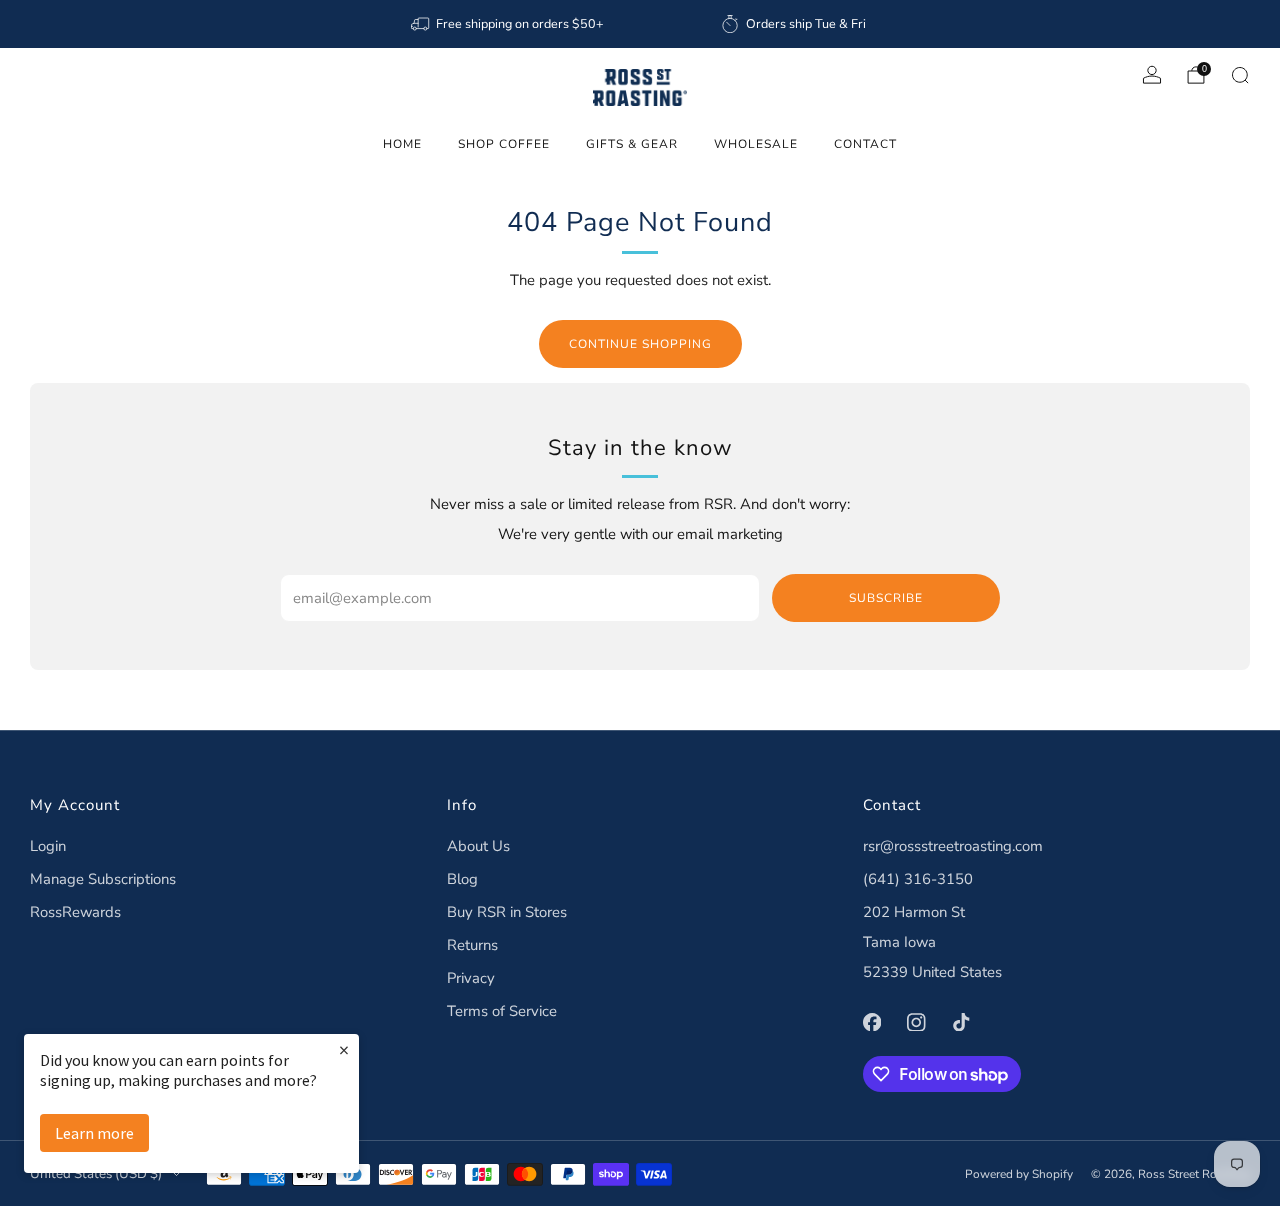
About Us (478, 846)
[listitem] (509, 24)
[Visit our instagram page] (916, 1022)
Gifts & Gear (632, 144)
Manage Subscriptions (103, 879)
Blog (462, 879)
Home (402, 144)
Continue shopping (640, 344)
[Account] (1152, 75)
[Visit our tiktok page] (961, 1022)
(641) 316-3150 (918, 879)
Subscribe (886, 598)
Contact (865, 144)
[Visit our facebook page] (872, 1022)
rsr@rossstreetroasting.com (953, 846)
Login (48, 846)
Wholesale (756, 144)
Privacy (471, 978)
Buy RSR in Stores (507, 912)
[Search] (1240, 75)
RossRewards (75, 912)
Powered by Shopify (1019, 1174)
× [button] (344, 1049)
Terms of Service (502, 1011)
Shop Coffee (504, 144)
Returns (472, 945)
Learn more (94, 1133)
